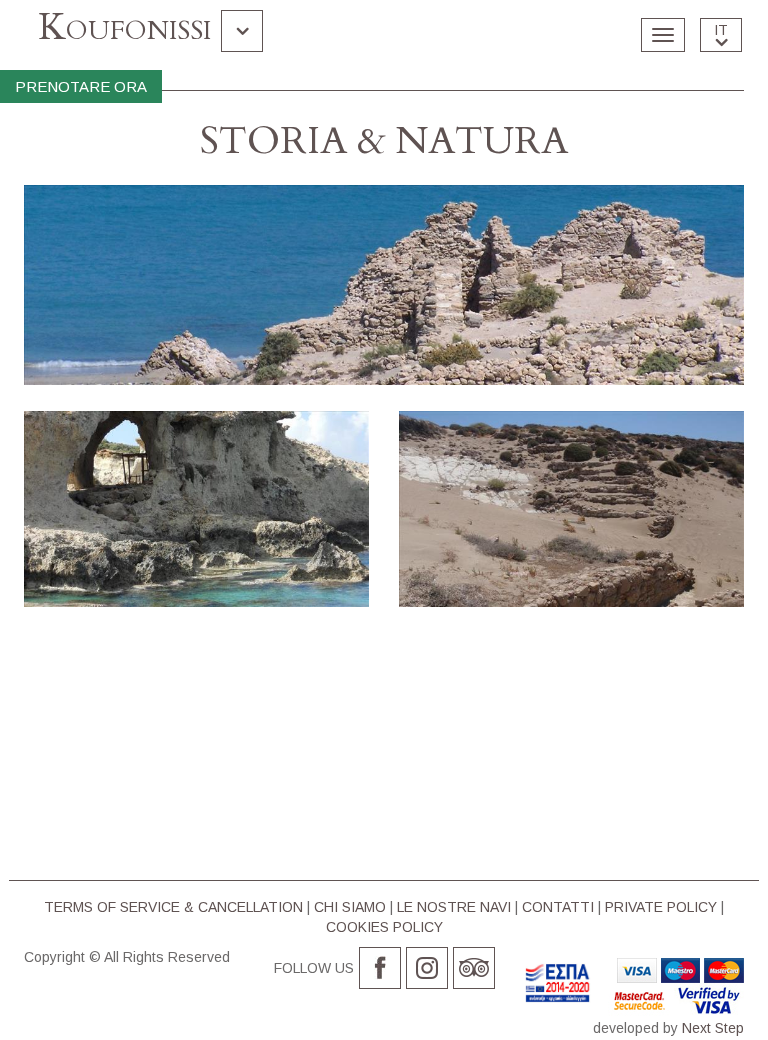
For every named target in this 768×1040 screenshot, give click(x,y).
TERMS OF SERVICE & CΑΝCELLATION (173, 907)
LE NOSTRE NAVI (454, 907)
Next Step (713, 1028)
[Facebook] (380, 968)
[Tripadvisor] (474, 968)
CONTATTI (558, 907)
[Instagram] (427, 968)
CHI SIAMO (350, 907)
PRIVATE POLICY (661, 907)
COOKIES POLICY (384, 927)
